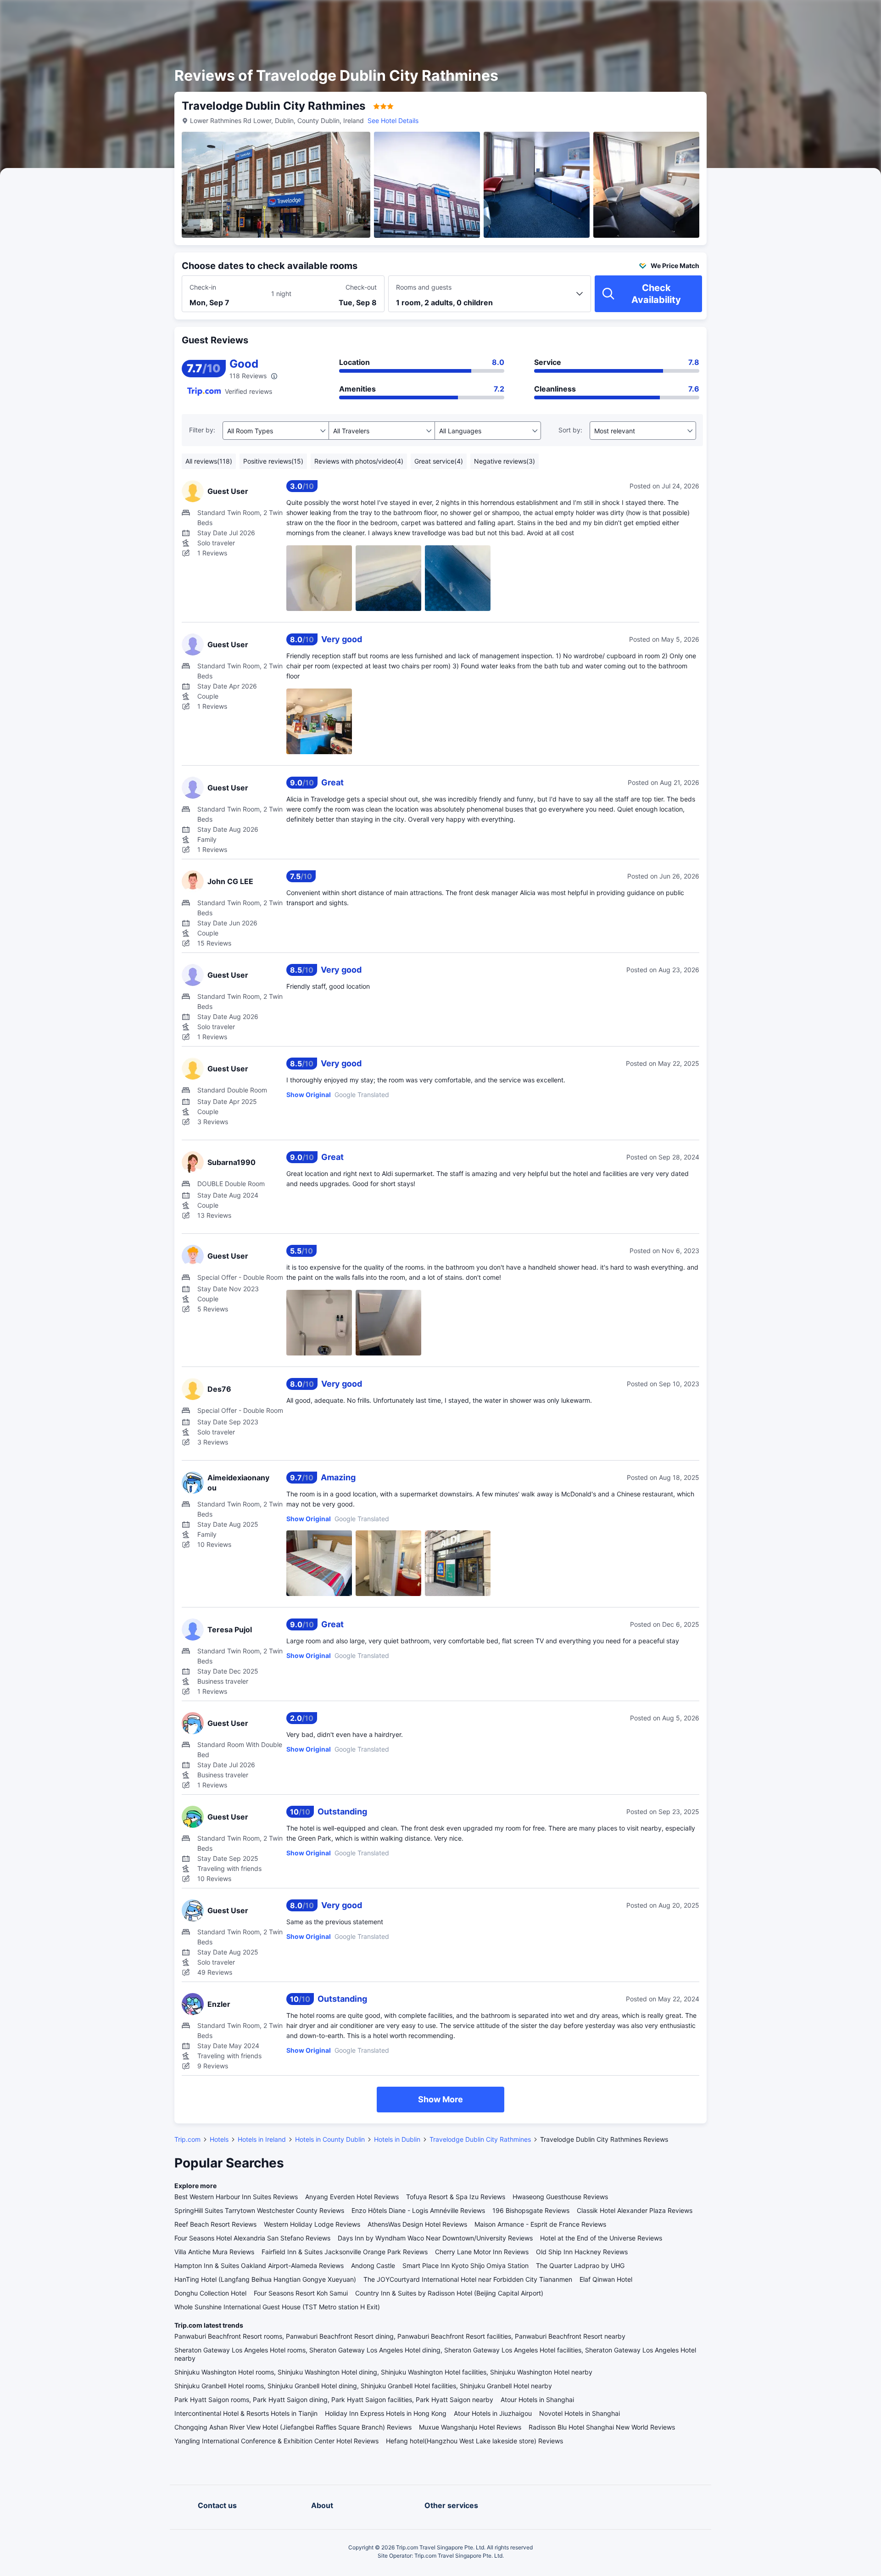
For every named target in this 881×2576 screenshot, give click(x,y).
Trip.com (187, 2139)
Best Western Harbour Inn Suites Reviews (236, 2197)
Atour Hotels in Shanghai (537, 2400)
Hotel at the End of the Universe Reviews (601, 2238)
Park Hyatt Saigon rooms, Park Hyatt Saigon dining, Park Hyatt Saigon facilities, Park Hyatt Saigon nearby (334, 2400)
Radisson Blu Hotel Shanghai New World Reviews (602, 2427)
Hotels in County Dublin (330, 2139)
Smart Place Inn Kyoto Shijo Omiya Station (466, 2265)
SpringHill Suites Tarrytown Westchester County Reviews (259, 2210)
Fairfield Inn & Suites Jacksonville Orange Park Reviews (345, 2252)
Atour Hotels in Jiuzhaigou (493, 2413)
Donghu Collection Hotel (210, 2293)
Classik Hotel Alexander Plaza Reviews (635, 2210)
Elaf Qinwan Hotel (606, 2279)
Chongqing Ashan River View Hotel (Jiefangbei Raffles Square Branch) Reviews (293, 2427)
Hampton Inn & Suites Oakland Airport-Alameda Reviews (259, 2265)
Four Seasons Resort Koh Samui (301, 2293)
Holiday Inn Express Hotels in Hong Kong (386, 2413)
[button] (803, 15)
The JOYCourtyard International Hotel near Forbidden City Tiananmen (468, 2279)
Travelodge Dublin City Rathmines (480, 2139)
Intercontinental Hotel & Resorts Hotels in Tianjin (246, 2413)
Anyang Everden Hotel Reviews (352, 2197)
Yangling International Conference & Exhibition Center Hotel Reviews (276, 2441)
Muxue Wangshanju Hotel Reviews (470, 2427)
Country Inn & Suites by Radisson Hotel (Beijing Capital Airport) (449, 2293)
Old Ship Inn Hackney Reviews (582, 2252)
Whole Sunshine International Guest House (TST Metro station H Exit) (277, 2307)
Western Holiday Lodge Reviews (312, 2224)
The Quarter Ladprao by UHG (580, 2265)
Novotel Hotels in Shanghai (580, 2413)
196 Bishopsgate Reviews (531, 2210)
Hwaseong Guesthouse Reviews (560, 2197)
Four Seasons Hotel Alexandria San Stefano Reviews (252, 2238)
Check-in (203, 287)
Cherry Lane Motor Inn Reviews (482, 2252)
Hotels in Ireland (262, 2139)
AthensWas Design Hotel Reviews (417, 2224)
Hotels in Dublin (397, 2139)
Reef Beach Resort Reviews (215, 2224)
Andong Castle (373, 2265)
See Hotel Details (393, 120)
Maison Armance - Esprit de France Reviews (540, 2224)
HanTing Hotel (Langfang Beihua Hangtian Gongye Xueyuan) (265, 2279)
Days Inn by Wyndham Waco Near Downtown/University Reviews (435, 2238)
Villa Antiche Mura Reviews (214, 2252)
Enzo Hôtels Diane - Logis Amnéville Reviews (418, 2210)
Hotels (219, 2139)
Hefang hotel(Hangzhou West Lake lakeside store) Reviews (474, 2441)
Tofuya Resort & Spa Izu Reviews (456, 2197)
